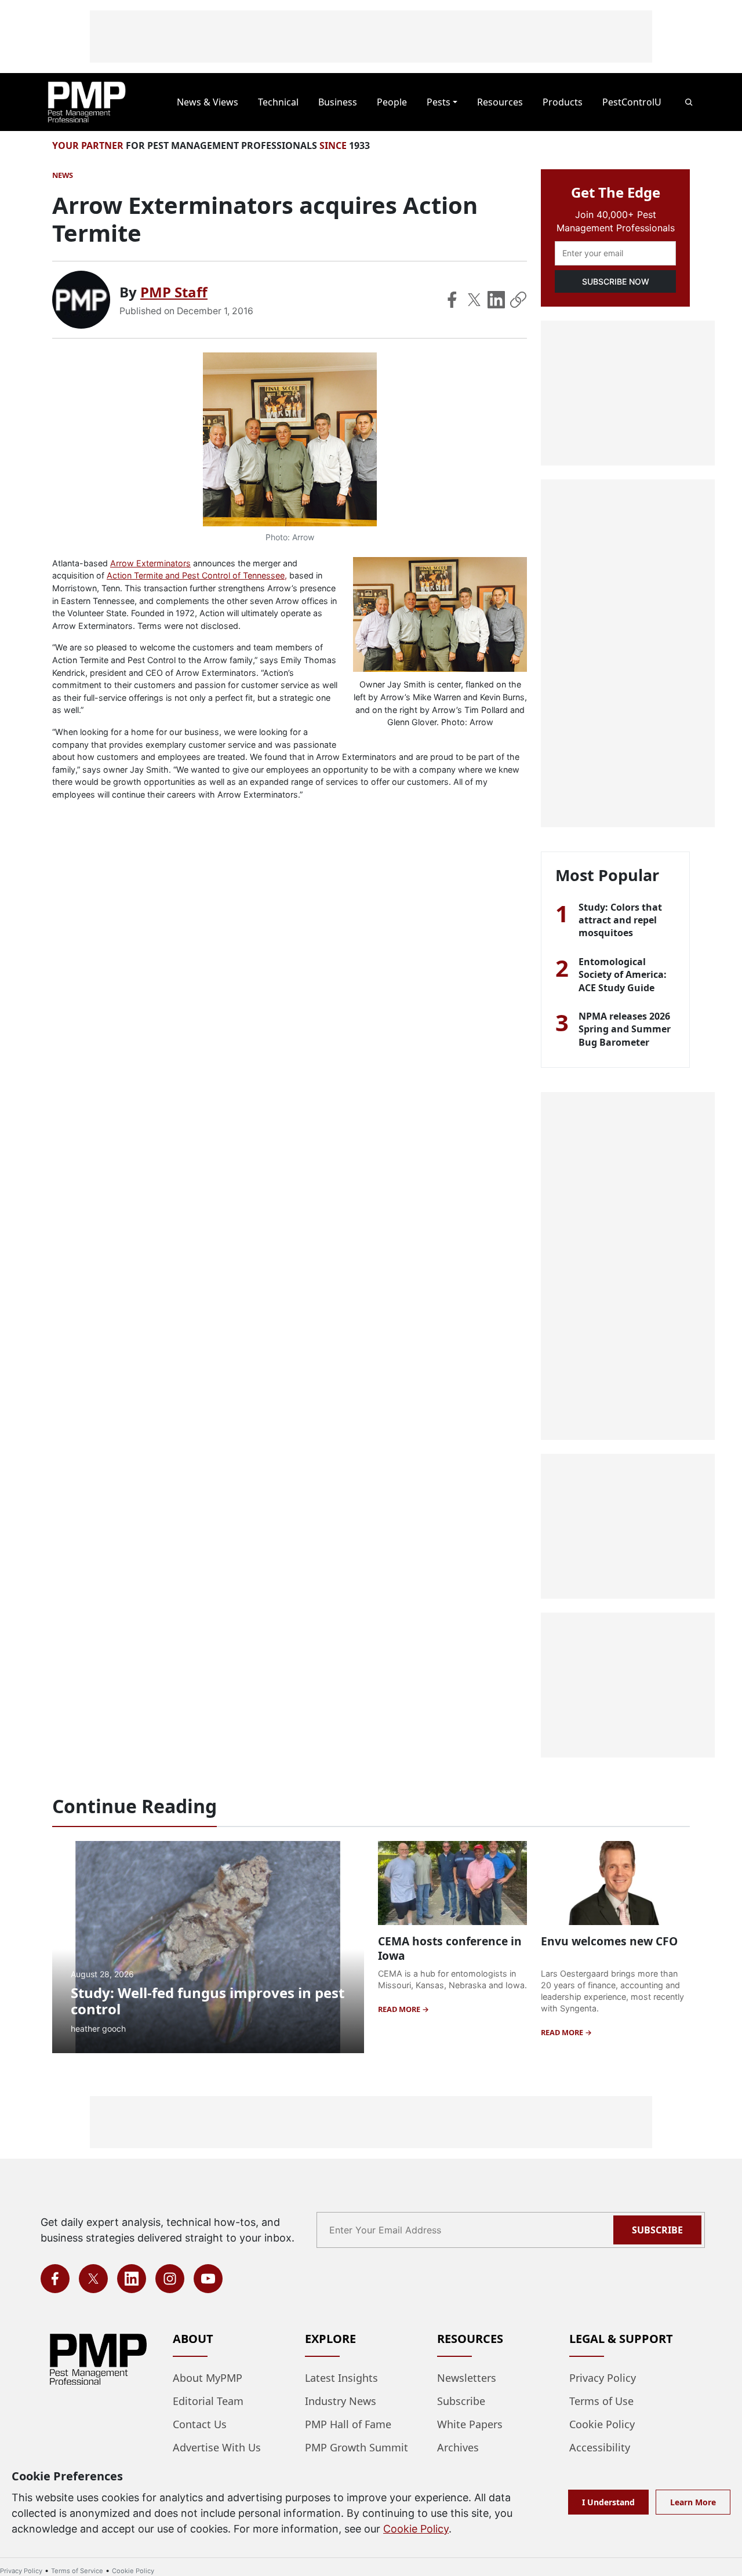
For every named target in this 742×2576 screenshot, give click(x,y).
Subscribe (657, 2230)
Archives (458, 2447)
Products (563, 102)
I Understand (608, 2502)
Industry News (341, 2401)
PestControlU (632, 102)
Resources (500, 102)
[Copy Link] (518, 300)
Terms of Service (77, 2571)
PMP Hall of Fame (348, 2424)
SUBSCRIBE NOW (616, 281)
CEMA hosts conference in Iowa (450, 1948)
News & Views (208, 102)
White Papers (470, 2424)
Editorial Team (208, 2401)
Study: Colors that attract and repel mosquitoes (620, 920)
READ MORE (400, 2009)
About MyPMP (208, 2378)
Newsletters (467, 2378)
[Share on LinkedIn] (496, 300)
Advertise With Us (217, 2447)
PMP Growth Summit (357, 2447)
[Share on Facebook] (452, 300)
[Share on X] (474, 300)
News (63, 175)
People (392, 102)
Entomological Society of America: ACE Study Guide (623, 975)
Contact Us (200, 2424)
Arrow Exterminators (150, 563)
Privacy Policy (603, 2378)
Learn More (693, 2502)
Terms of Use (601, 2401)
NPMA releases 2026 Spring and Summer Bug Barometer (625, 1029)
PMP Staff (174, 292)
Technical (278, 102)
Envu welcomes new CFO (609, 1941)
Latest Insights (341, 2378)
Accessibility (600, 2447)
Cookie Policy (602, 2424)
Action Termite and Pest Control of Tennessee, (197, 575)
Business (338, 102)
